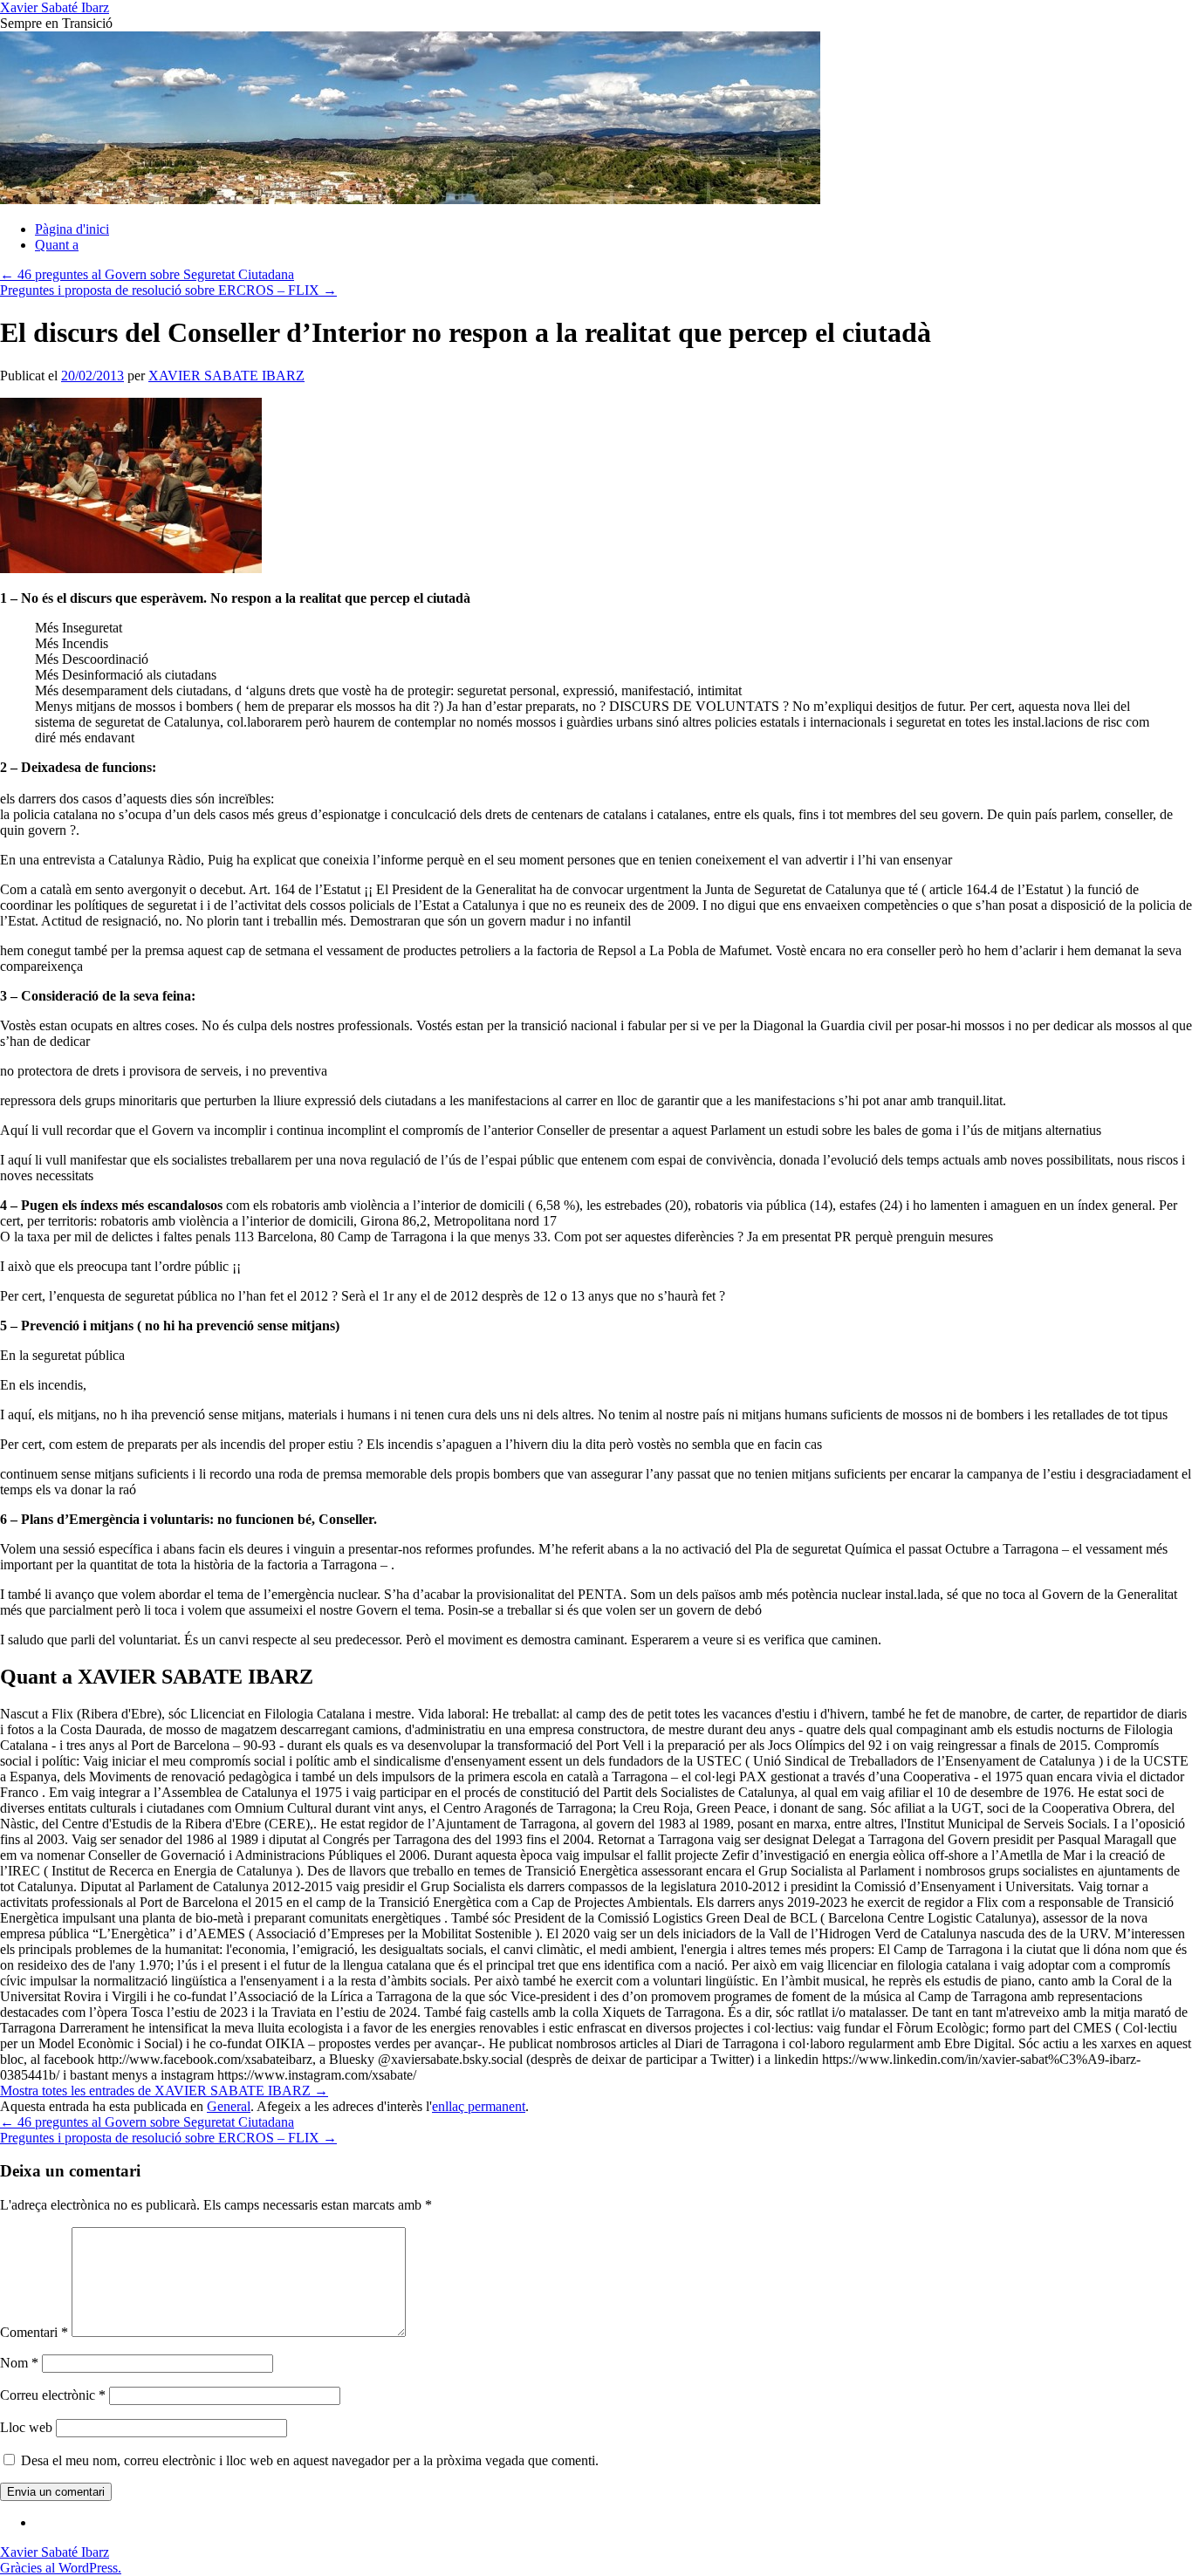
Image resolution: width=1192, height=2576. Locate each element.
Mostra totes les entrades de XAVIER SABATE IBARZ (164, 2091)
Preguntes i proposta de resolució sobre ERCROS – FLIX (168, 290)
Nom (19, 2363)
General (229, 2106)
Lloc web (26, 2427)
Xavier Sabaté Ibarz (55, 7)
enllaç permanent (479, 2106)
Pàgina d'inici (72, 229)
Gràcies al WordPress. (61, 2568)
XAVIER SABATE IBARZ (226, 376)
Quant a (57, 245)
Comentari (34, 2332)
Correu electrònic (53, 2395)
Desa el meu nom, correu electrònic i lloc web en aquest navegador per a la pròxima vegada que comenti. (310, 2460)
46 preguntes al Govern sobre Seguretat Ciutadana (147, 274)
